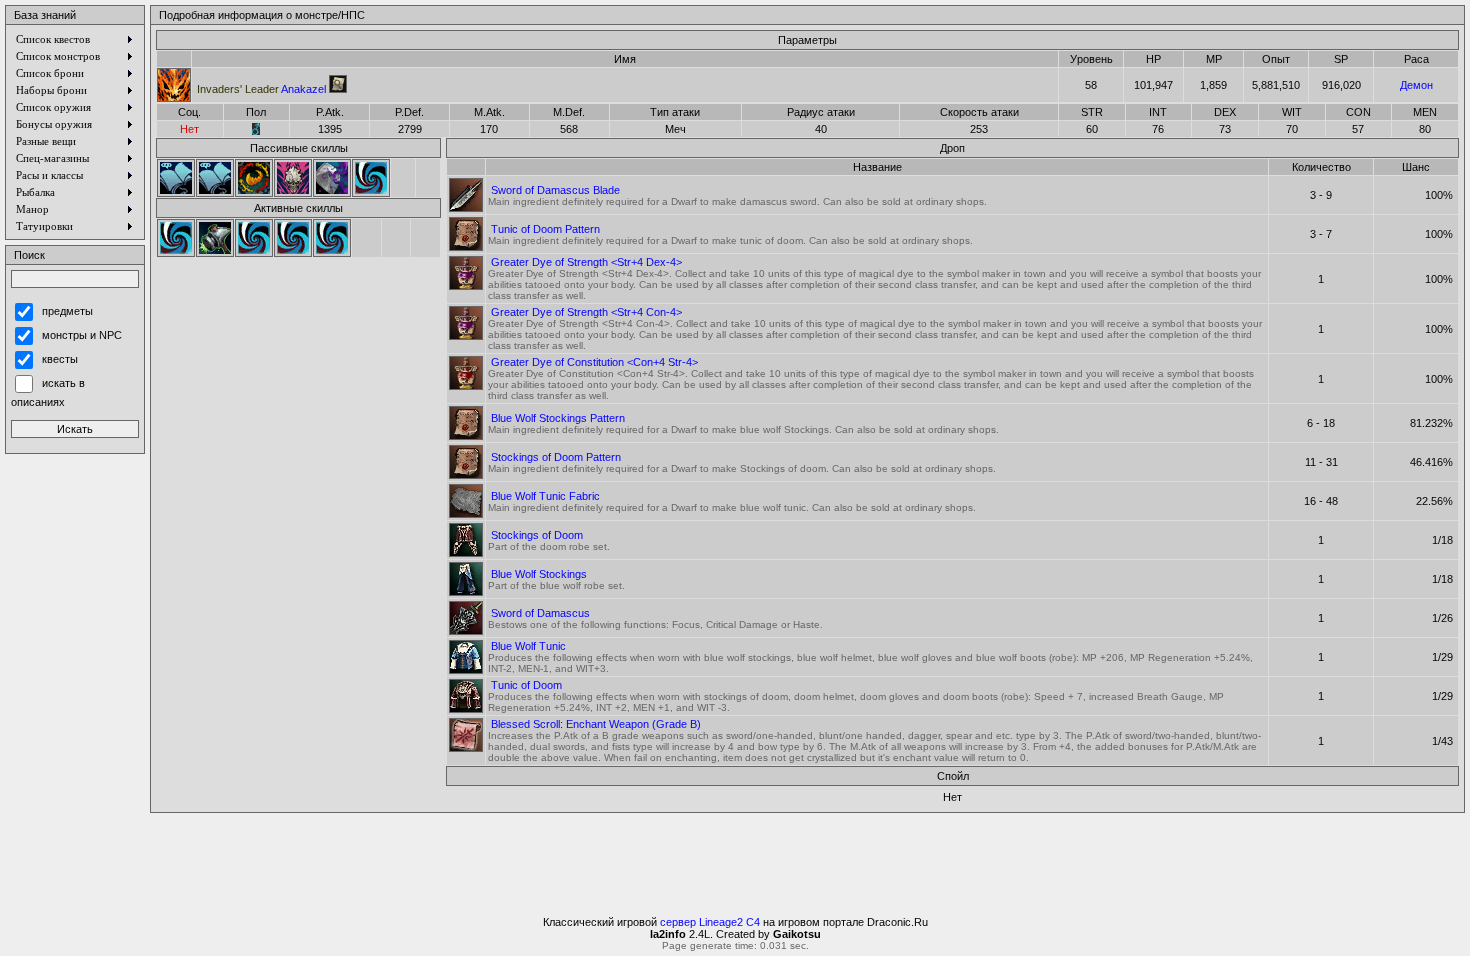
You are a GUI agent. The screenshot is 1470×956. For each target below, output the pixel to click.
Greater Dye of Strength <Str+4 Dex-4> (586, 262)
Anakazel (261, 89)
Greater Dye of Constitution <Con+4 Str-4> (594, 362)
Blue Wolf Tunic (528, 646)
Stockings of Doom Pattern (556, 457)
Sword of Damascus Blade (555, 190)
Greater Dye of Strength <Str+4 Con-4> (586, 312)
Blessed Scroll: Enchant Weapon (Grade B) (596, 724)
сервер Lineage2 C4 (710, 922)
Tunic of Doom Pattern (545, 229)
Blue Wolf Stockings (539, 574)
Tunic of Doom (526, 685)
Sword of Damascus (540, 613)
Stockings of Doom (537, 535)
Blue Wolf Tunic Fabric (545, 496)
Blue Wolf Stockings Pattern (558, 418)
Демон (1416, 85)
